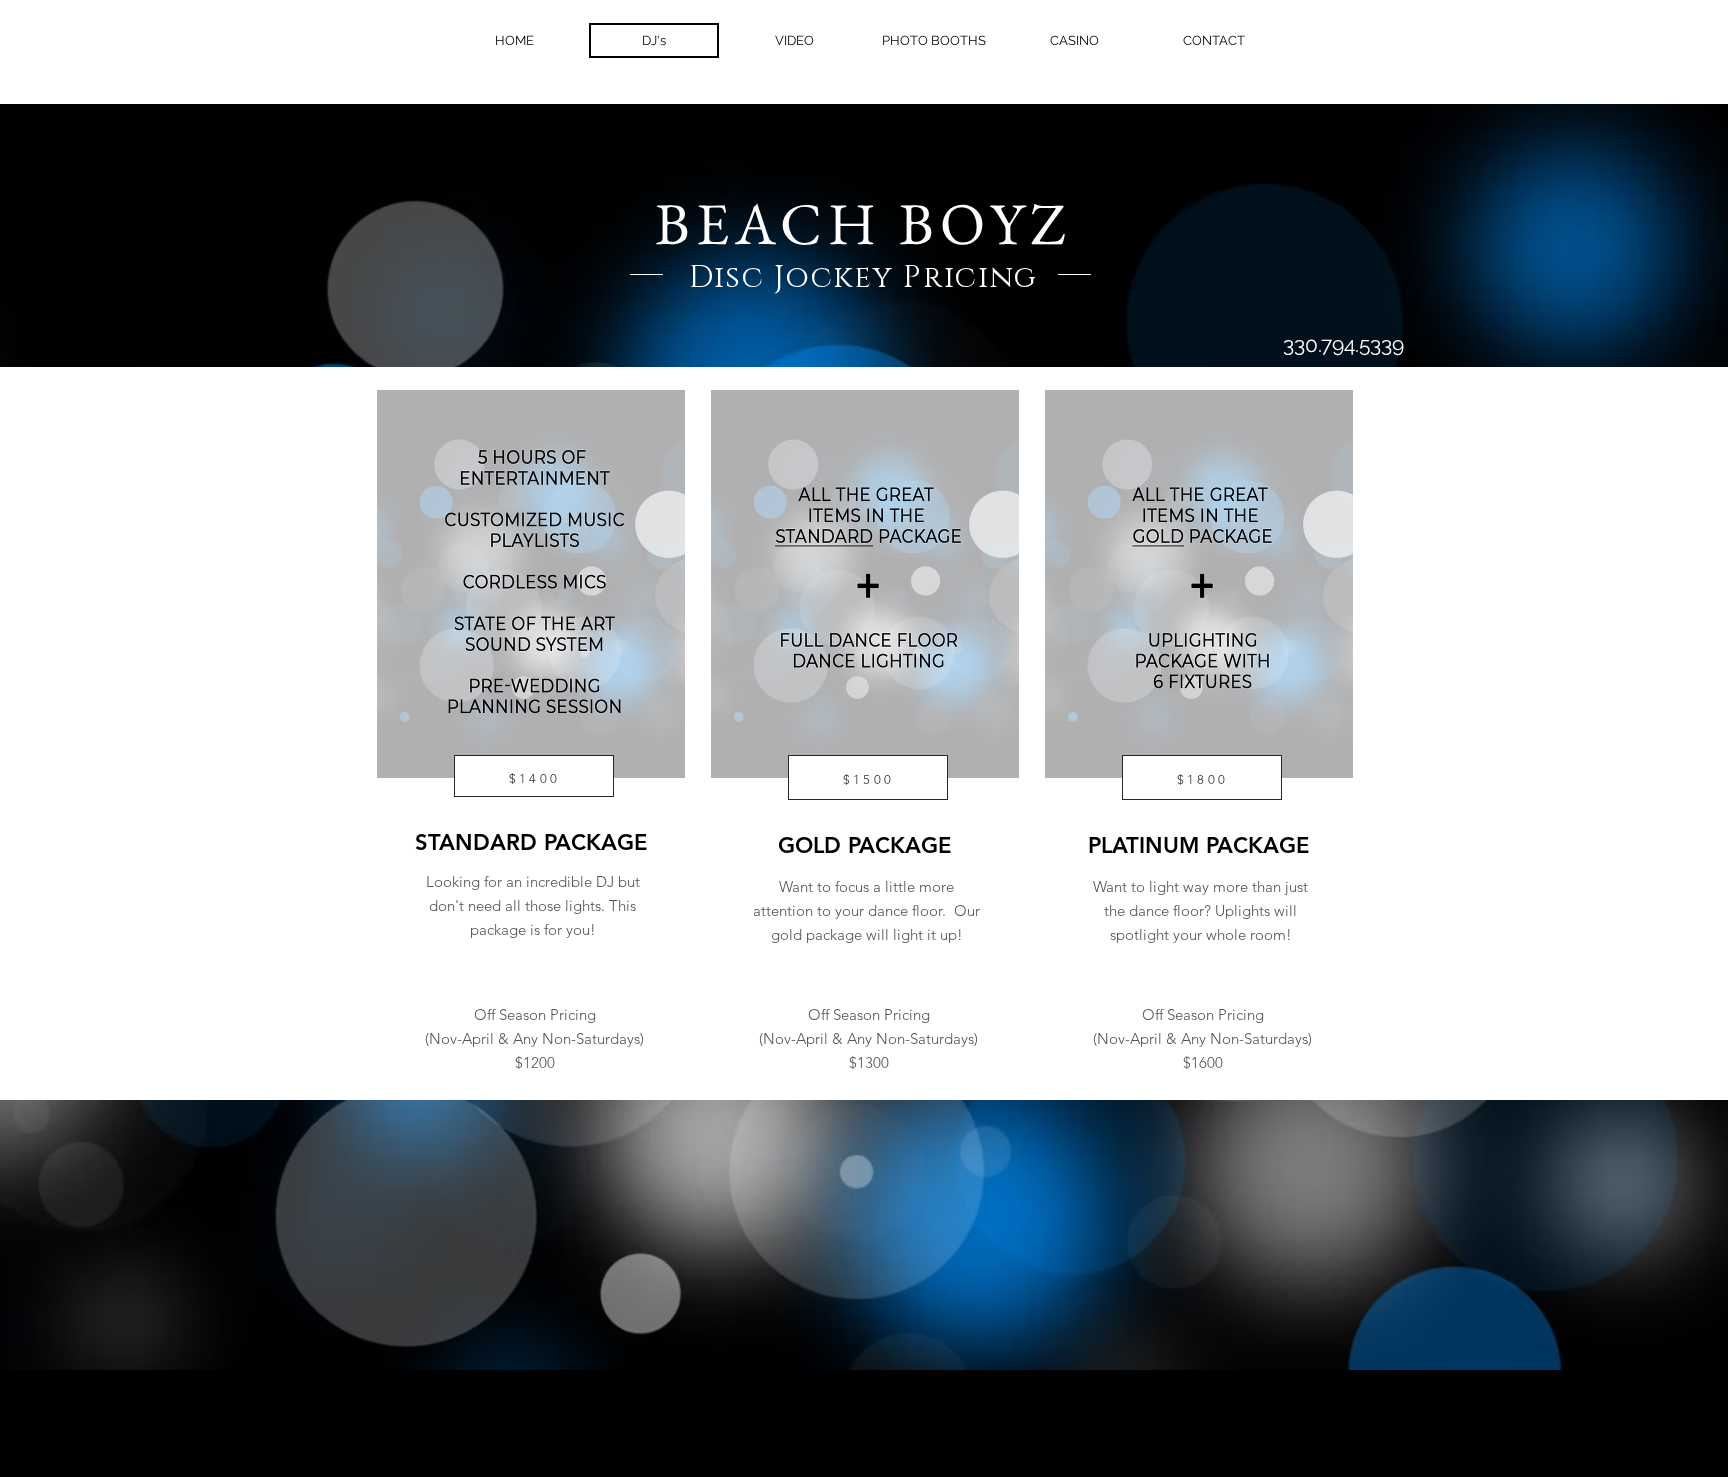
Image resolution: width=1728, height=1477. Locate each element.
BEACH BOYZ (863, 223)
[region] (529, 685)
